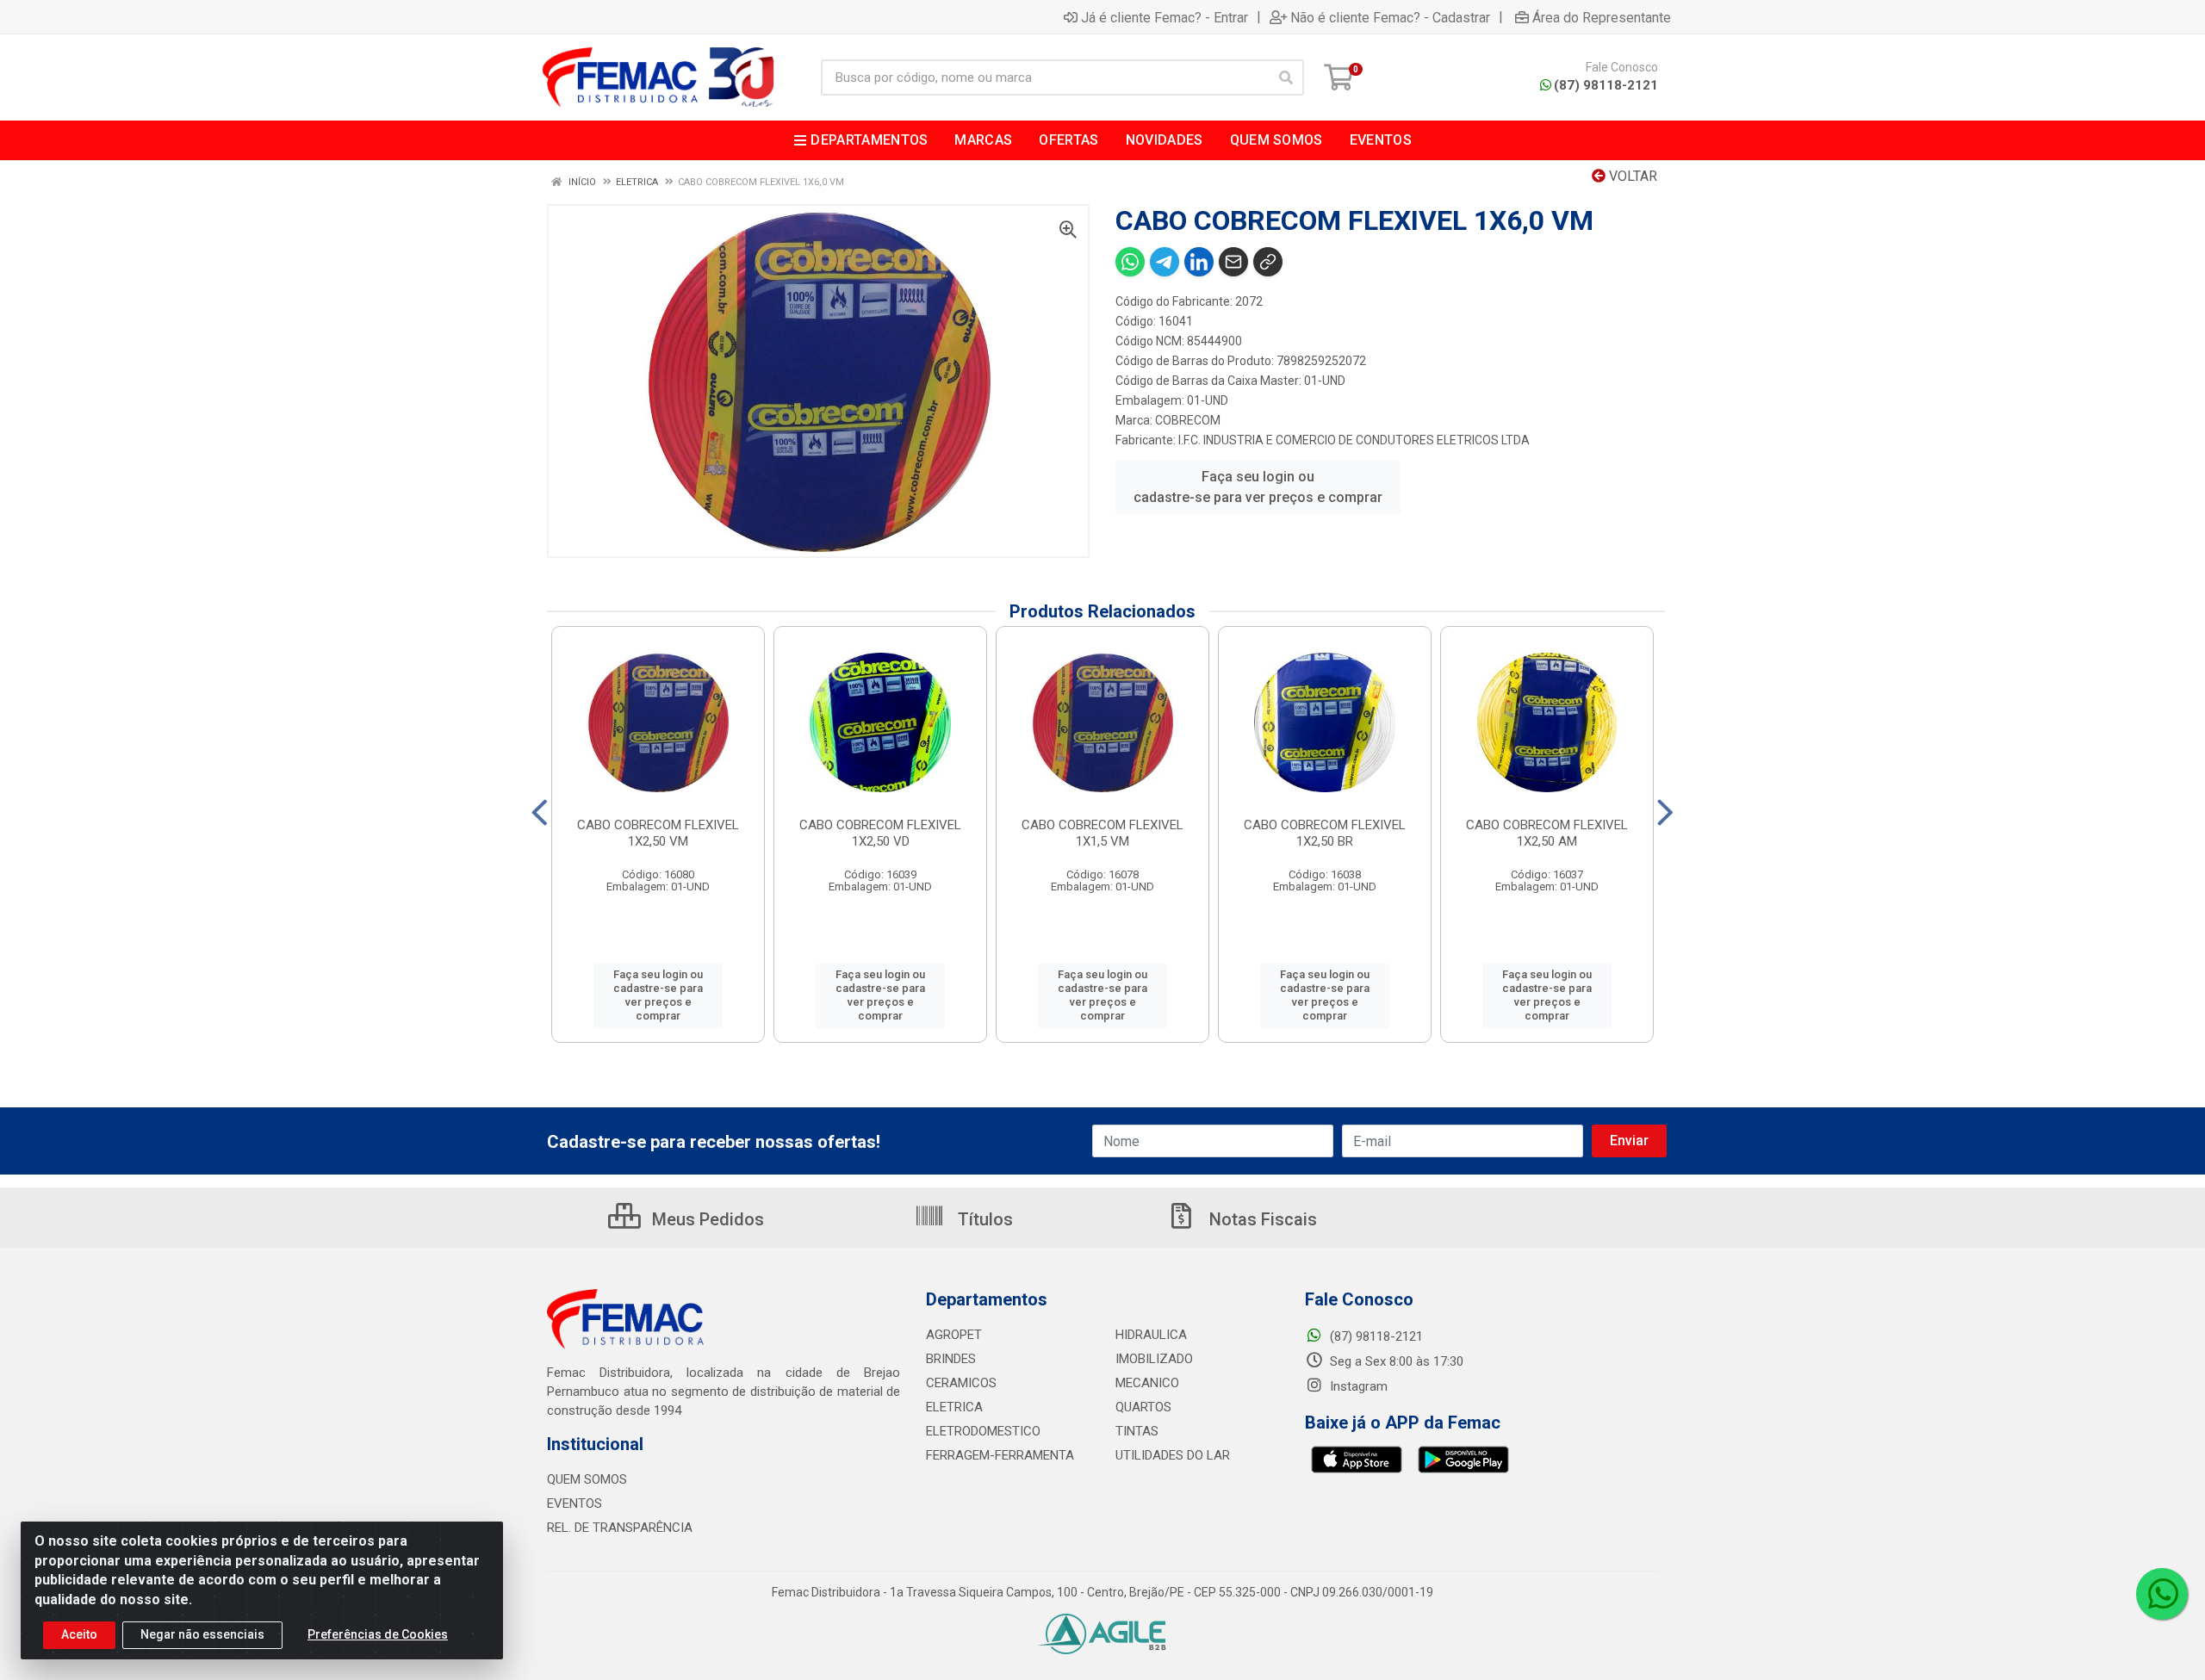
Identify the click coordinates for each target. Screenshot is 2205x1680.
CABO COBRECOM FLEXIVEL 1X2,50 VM (658, 833)
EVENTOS (575, 1503)
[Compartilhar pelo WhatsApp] (1130, 262)
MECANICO (1147, 1383)
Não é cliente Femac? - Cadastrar (1390, 17)
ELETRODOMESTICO (983, 1431)
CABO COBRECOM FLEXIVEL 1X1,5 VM (1102, 833)
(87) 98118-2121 (1606, 85)
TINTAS (1137, 1431)
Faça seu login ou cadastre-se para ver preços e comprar (1258, 487)
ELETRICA (954, 1407)
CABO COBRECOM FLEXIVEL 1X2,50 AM (1547, 833)
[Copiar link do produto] (1268, 262)
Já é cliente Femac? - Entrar (1165, 17)
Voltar (1631, 176)
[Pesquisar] (1286, 77)
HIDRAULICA (1151, 1335)
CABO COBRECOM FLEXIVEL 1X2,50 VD (880, 833)
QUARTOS (1143, 1407)
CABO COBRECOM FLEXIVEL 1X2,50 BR (1325, 833)
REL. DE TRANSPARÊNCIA (620, 1528)
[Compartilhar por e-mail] (1233, 262)
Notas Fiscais (1261, 1219)
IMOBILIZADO (1154, 1359)
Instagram (1357, 1386)
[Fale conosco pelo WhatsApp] (2162, 1594)
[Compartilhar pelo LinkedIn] (1199, 262)
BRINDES (951, 1359)
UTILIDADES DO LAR (1173, 1455)
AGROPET (954, 1335)
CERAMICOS (961, 1383)
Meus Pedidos (706, 1219)
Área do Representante (1602, 17)
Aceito (79, 1634)
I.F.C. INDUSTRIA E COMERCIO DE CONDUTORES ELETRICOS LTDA (1354, 440)
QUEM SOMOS (587, 1479)
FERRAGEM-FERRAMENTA (1000, 1455)
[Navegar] (540, 813)
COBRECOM (1188, 420)
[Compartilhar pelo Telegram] (1165, 262)
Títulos (983, 1219)
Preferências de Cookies (378, 1634)
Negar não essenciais (202, 1634)
